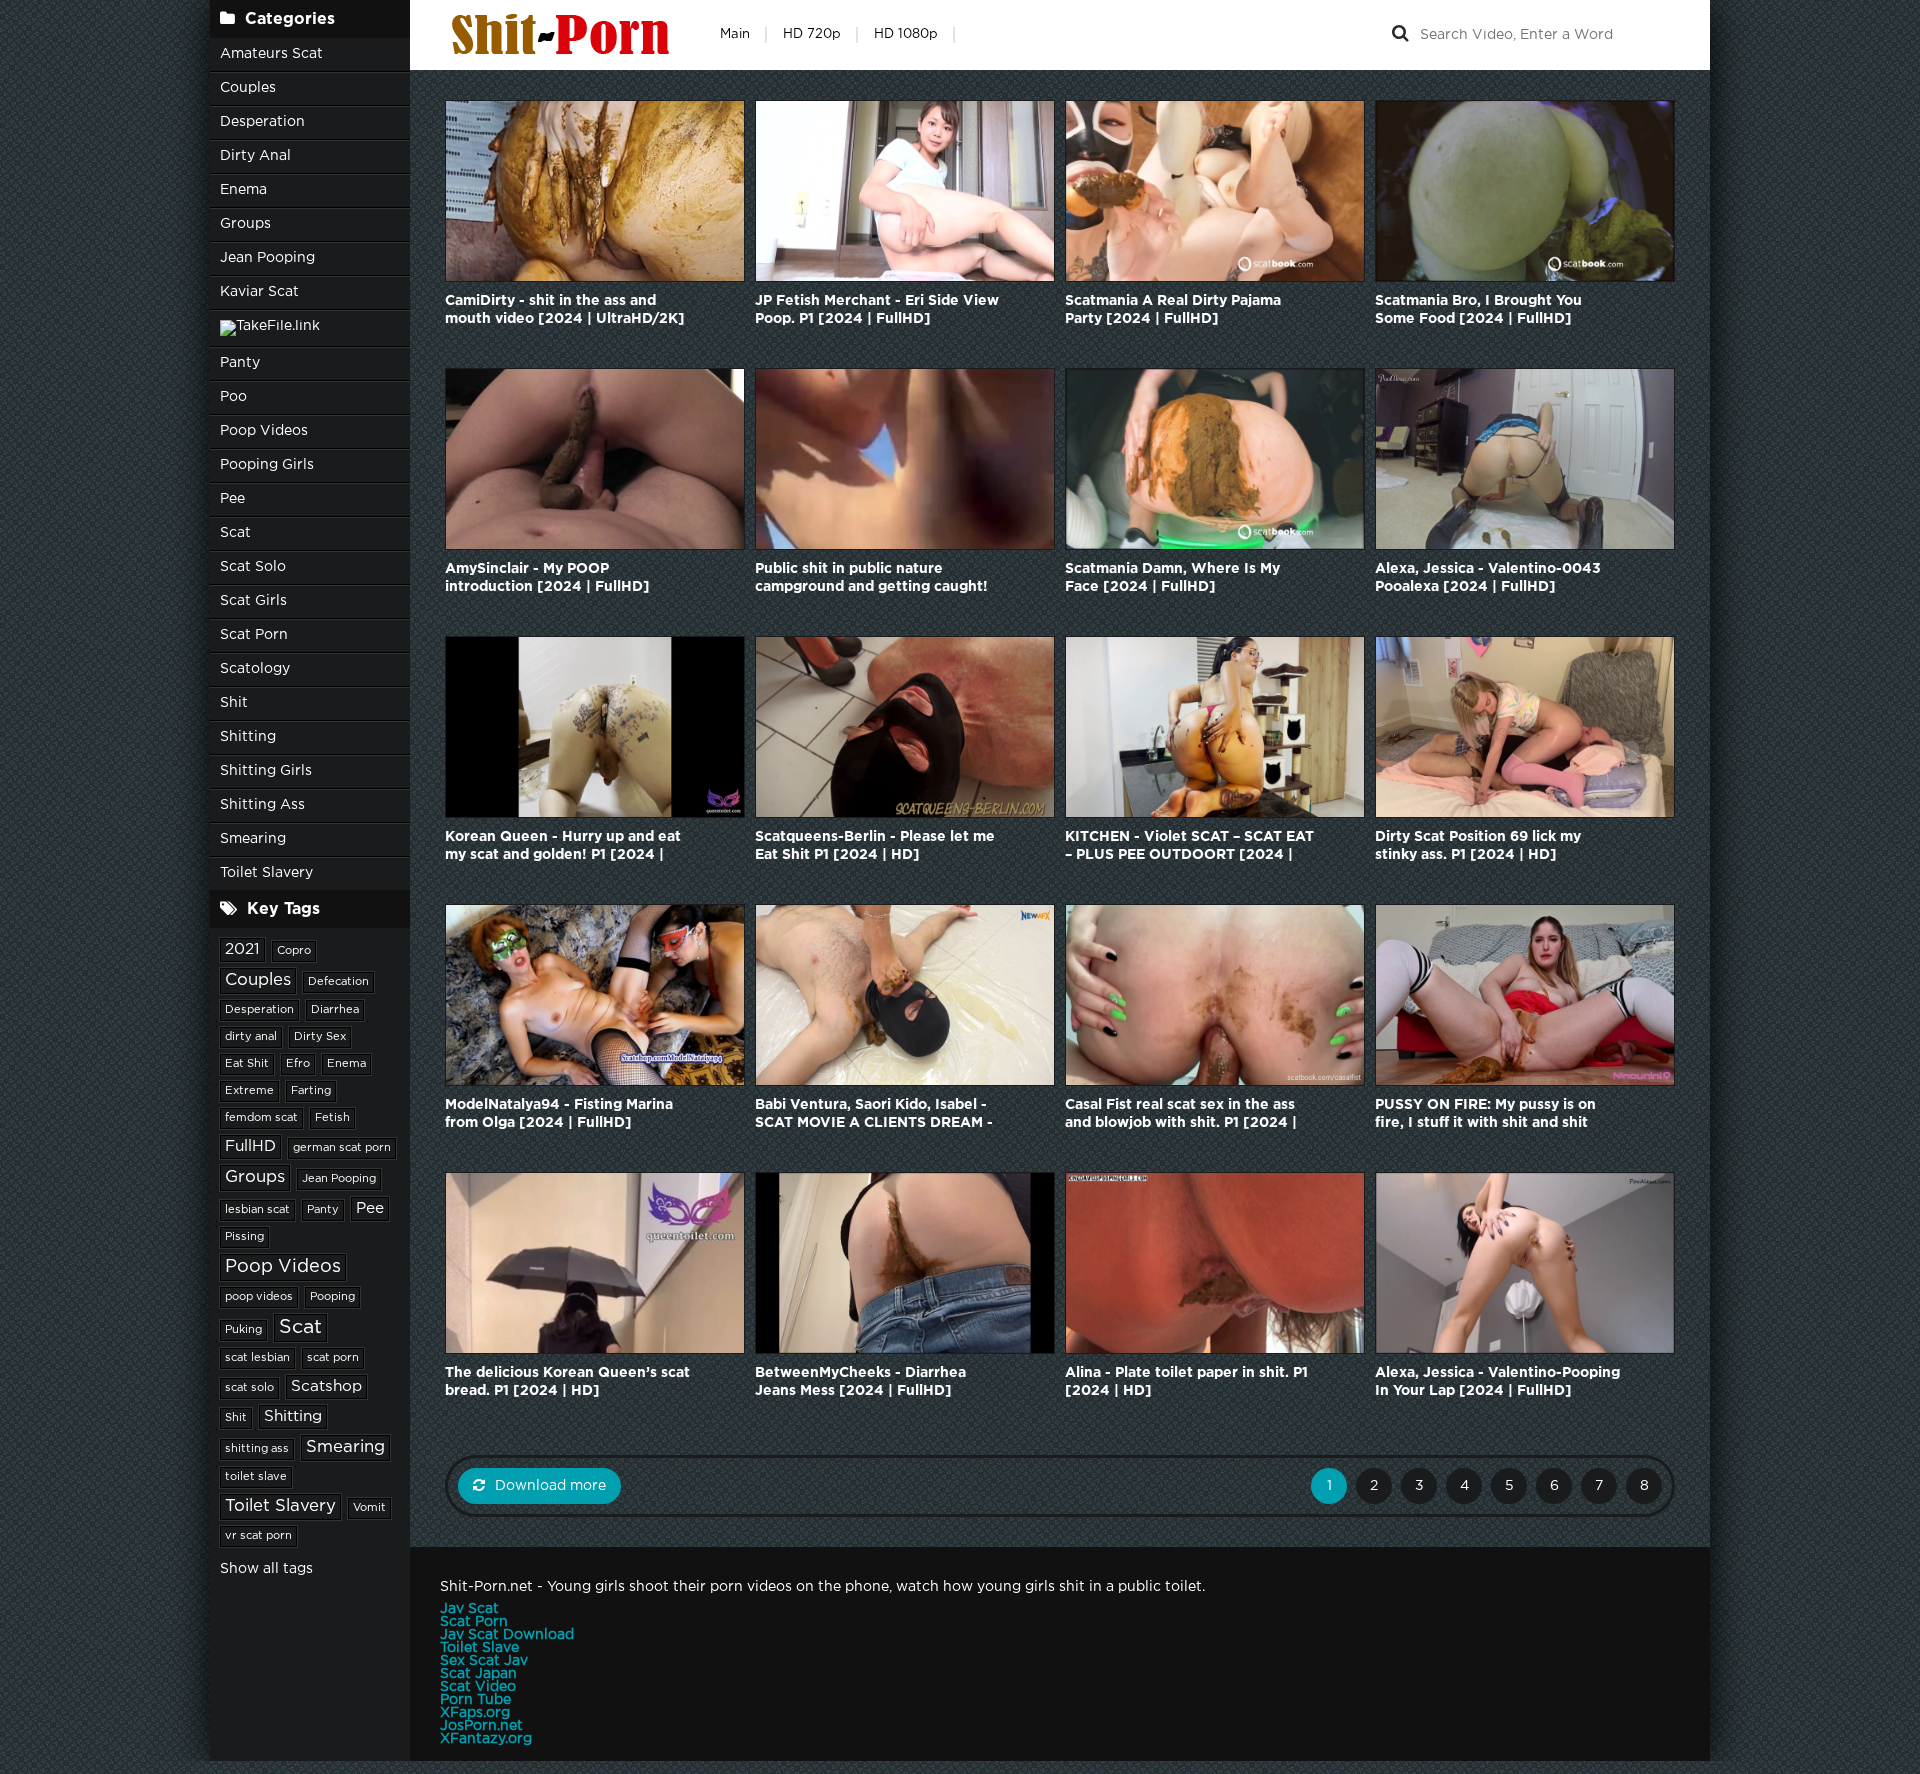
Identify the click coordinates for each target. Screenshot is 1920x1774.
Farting (311, 1091)
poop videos (259, 1297)
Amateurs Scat (271, 54)
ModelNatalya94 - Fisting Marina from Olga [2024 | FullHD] (559, 1114)
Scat (235, 533)
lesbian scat (257, 1210)
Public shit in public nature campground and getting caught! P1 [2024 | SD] (871, 579)
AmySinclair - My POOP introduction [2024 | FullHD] (547, 578)
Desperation (262, 122)
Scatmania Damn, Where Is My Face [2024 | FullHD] (1172, 578)
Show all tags (266, 1569)
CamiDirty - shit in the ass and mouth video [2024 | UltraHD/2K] (565, 310)
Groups (245, 224)
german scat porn (342, 1148)
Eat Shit (247, 1064)
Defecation (338, 982)
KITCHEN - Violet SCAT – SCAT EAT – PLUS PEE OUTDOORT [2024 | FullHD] (1189, 847)
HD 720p (812, 34)
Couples (248, 88)
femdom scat (261, 1118)
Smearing (253, 839)
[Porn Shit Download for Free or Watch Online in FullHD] (565, 35)
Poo (233, 397)
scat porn (333, 1358)
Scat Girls (253, 601)
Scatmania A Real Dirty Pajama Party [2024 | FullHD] (1173, 310)
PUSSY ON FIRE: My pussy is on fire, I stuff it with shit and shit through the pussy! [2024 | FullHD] (1485, 1115)
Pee (232, 499)
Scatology (255, 669)
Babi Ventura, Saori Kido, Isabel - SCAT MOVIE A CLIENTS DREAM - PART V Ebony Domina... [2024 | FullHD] (874, 1115)
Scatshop (326, 1386)
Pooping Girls (267, 465)
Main (735, 34)
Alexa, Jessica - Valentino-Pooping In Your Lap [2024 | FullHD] (1497, 1382)
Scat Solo (253, 567)
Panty (240, 363)
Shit (234, 703)
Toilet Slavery (266, 873)
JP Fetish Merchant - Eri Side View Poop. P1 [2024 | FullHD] (877, 310)
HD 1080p (906, 34)
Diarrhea (335, 1010)
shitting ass (257, 1449)
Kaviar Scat (259, 292)
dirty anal (251, 1037)
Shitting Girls (266, 771)
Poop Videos (264, 431)
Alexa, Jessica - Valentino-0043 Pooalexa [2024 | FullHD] (1488, 578)
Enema (243, 190)
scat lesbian (257, 1358)
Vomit (369, 1508)
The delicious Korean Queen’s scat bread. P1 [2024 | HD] (567, 1382)
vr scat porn (258, 1536)
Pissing (244, 1237)
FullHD (250, 1146)
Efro (298, 1064)
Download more (550, 1486)
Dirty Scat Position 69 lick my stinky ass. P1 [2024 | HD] (1478, 846)
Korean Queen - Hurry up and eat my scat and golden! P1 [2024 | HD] (563, 847)
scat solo (249, 1388)
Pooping (332, 1297)
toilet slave (256, 1477)
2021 (242, 949)
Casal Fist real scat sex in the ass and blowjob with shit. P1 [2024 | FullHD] (1181, 1115)
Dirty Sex (320, 1037)
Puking (243, 1330)
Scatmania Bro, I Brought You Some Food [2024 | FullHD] (1478, 310)
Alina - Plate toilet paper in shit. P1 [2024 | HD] (1186, 1382)
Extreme (249, 1091)
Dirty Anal (255, 156)
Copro (294, 951)
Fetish (332, 1118)
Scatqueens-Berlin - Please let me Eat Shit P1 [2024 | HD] (875, 846)
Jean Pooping (267, 258)
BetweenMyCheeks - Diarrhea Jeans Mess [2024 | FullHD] (860, 1382)
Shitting (248, 737)
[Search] (1400, 35)
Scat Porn (254, 635)
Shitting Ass (262, 805)
